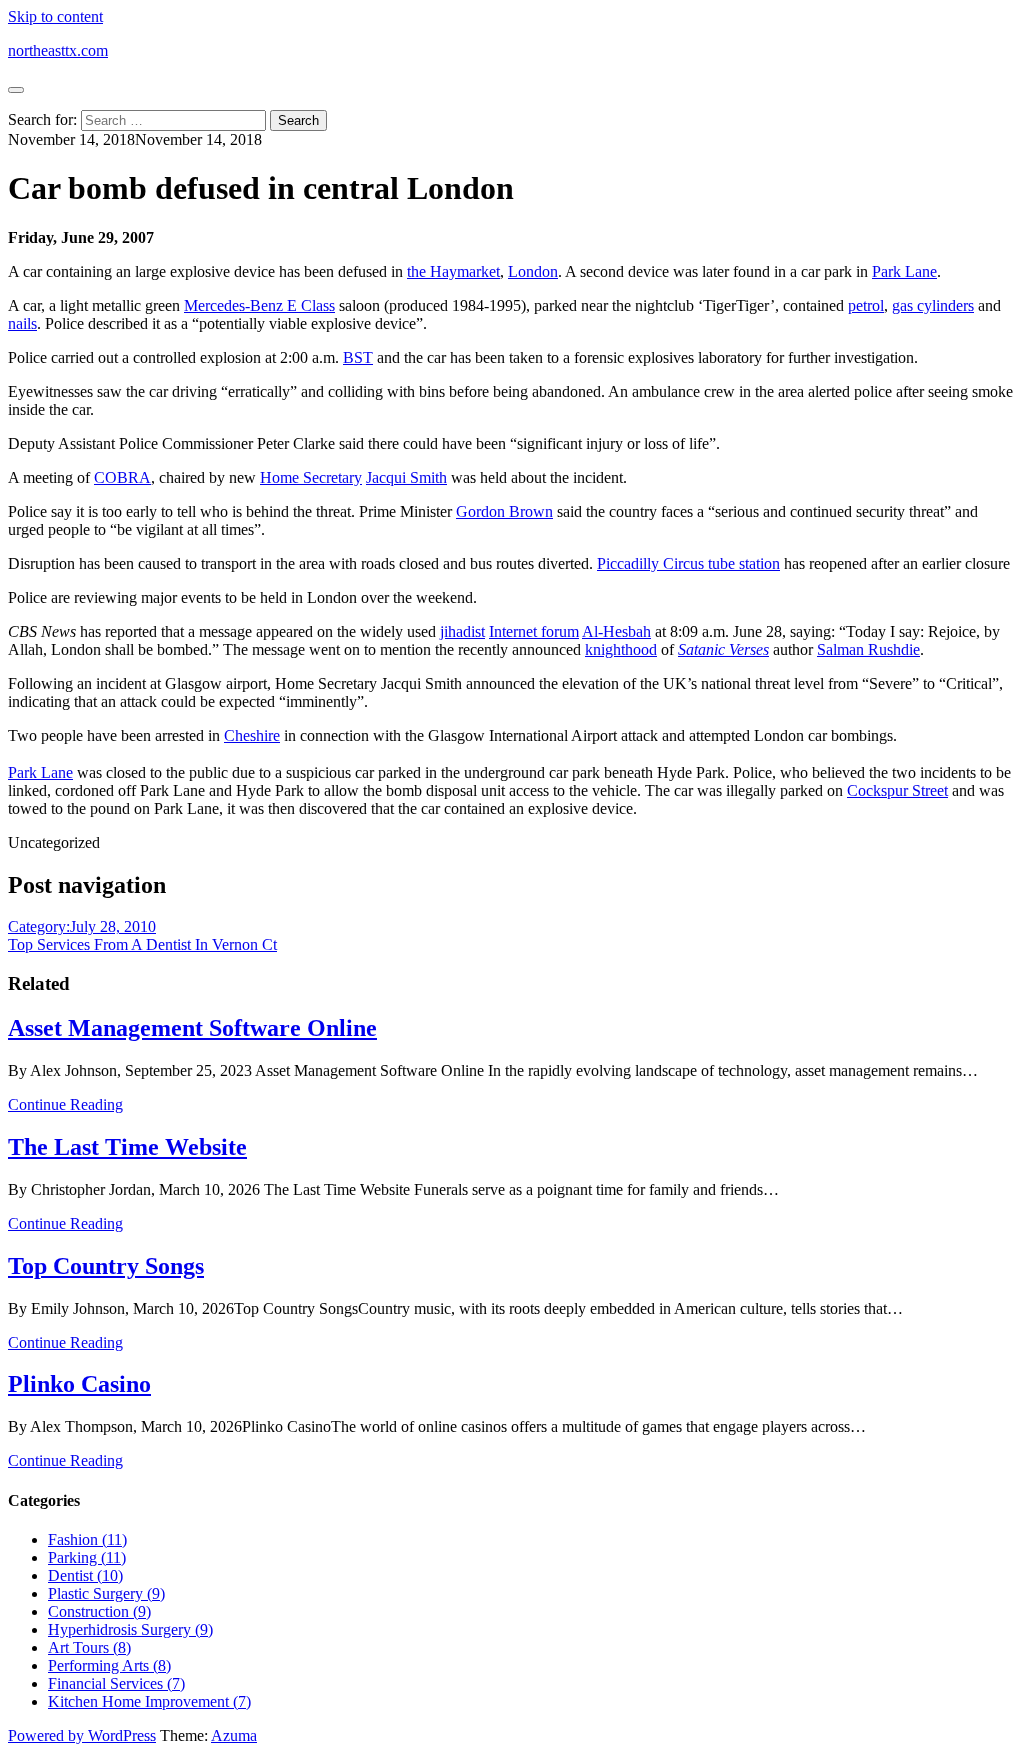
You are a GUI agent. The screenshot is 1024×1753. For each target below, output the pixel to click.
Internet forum (534, 631)
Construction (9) (99, 1611)
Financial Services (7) (116, 1683)
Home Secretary (311, 477)
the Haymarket (453, 271)
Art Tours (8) (89, 1647)
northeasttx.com (58, 50)
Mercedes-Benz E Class (259, 305)
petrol (866, 305)
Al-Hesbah (616, 631)
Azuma (234, 1735)
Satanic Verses (723, 649)
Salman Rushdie (868, 649)
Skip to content (55, 16)
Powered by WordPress (82, 1735)
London (533, 271)
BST (358, 357)
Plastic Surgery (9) (106, 1593)
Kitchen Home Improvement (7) (149, 1701)
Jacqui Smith (406, 477)
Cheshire (252, 735)
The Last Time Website (127, 1147)
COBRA (122, 477)
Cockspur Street (897, 790)
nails (22, 323)
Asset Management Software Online (192, 1028)
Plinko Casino (79, 1384)
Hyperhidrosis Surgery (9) (130, 1629)
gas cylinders (933, 305)
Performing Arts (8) (109, 1665)
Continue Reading (65, 1104)
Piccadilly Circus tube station (688, 563)
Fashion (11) (87, 1539)
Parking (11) (87, 1557)
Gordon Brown (504, 511)
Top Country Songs (106, 1266)
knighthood (621, 649)
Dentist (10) (85, 1575)
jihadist (462, 631)
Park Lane (904, 271)
